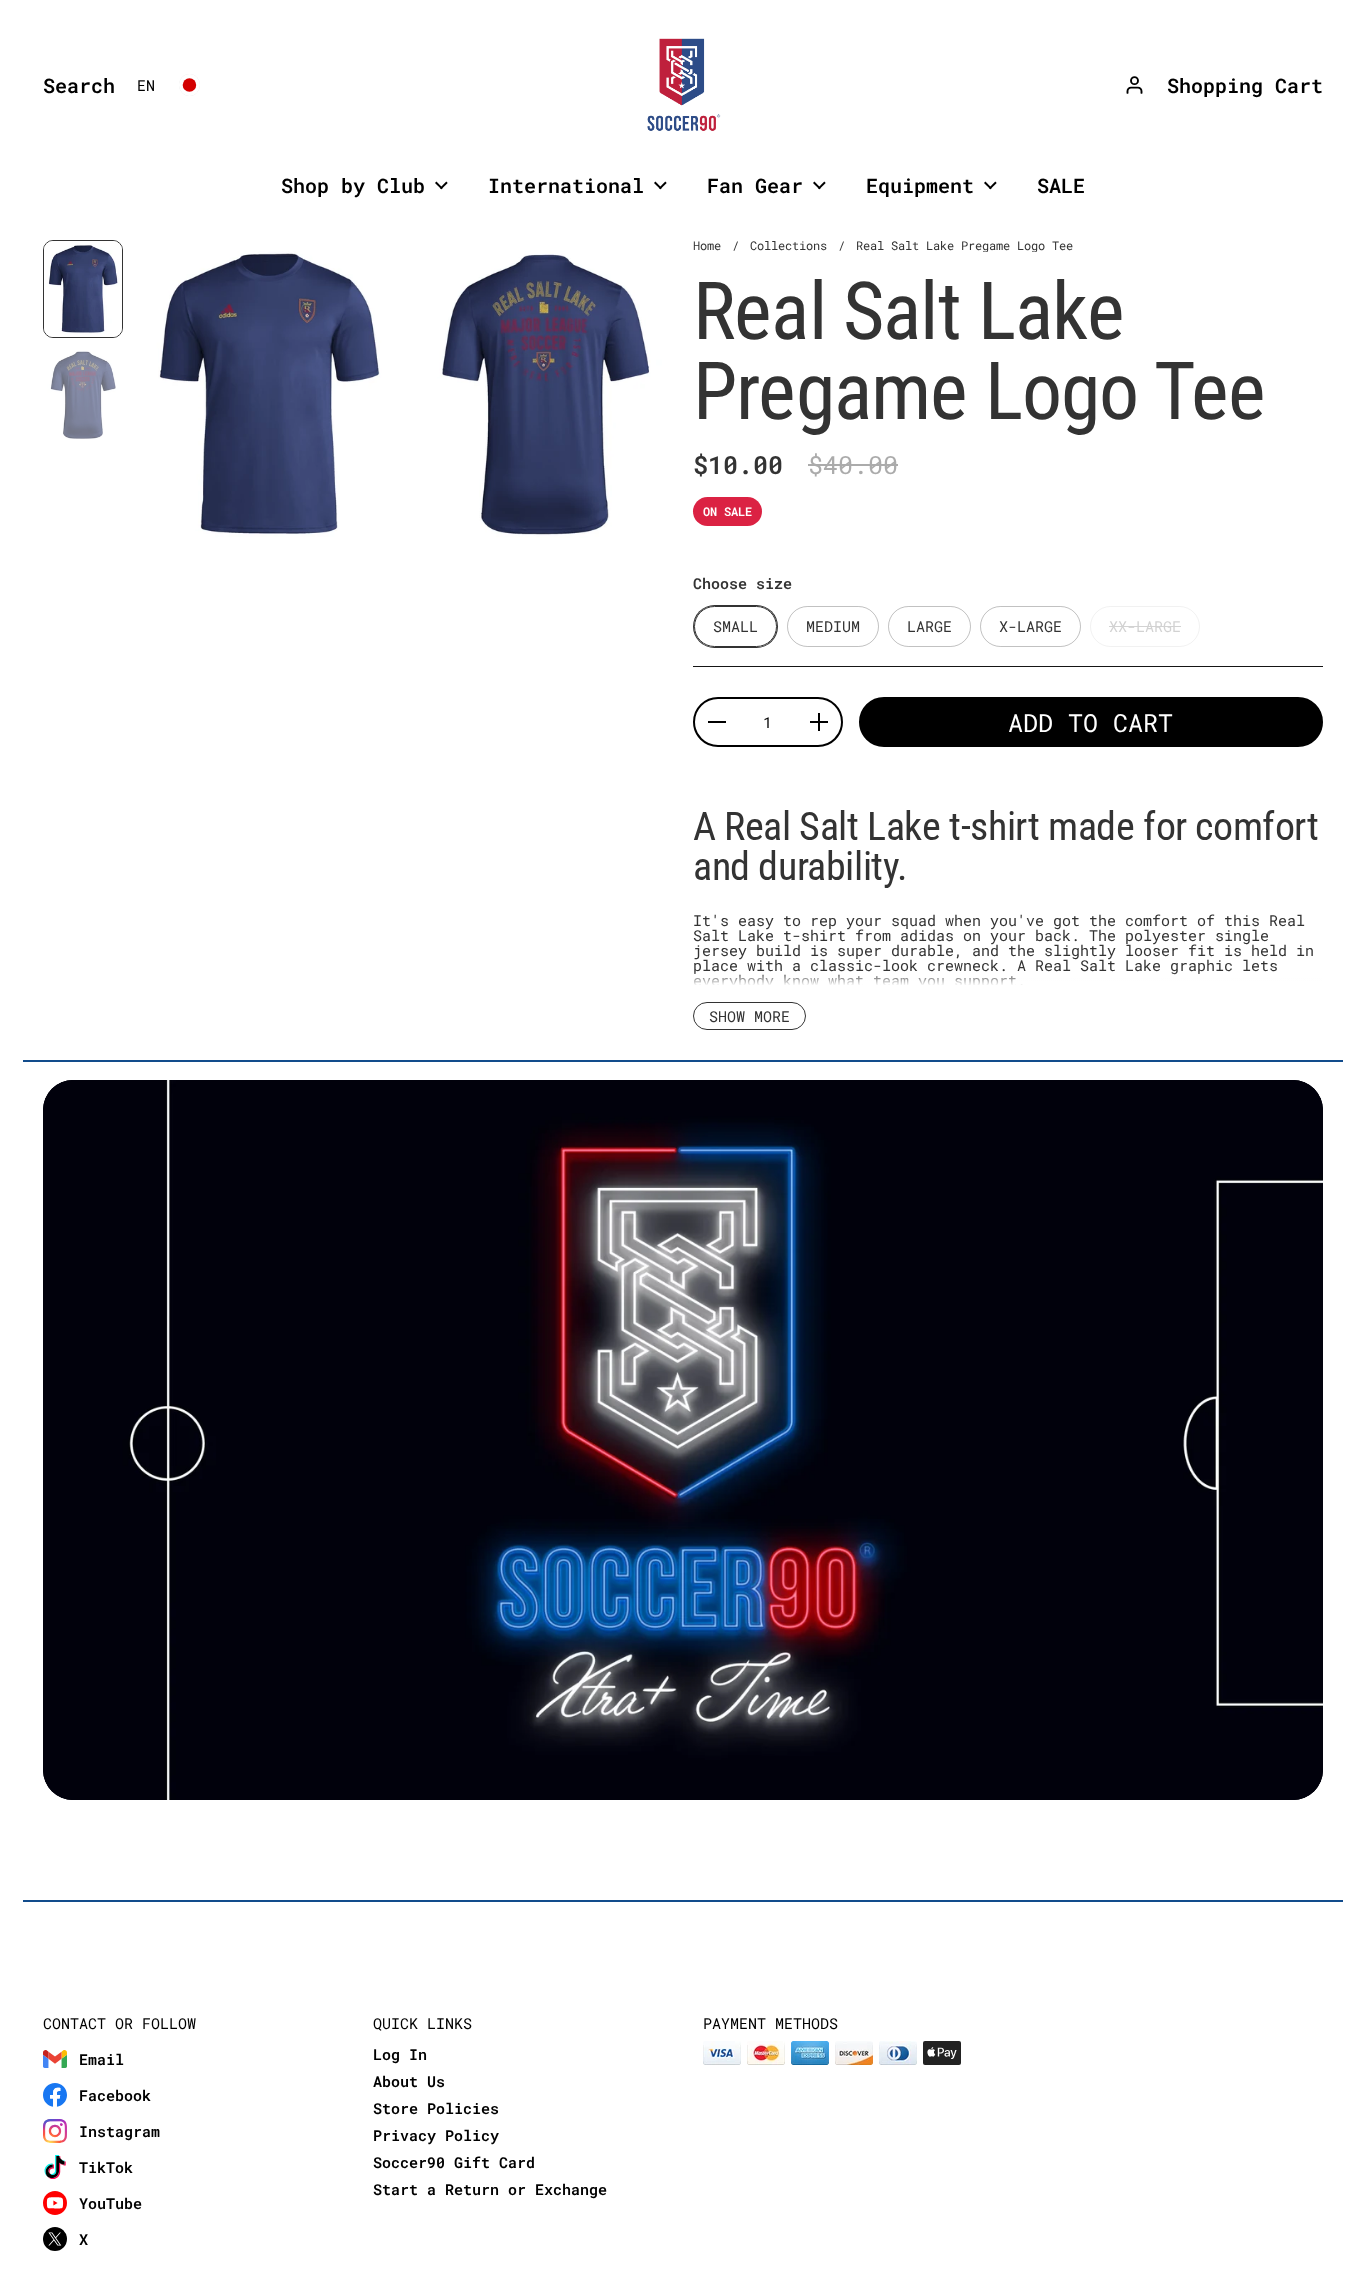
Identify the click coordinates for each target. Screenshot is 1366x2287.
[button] (74, 85)
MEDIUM (833, 626)
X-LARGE (1030, 626)
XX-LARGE (1145, 626)
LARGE (929, 626)
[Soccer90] (683, 85)
